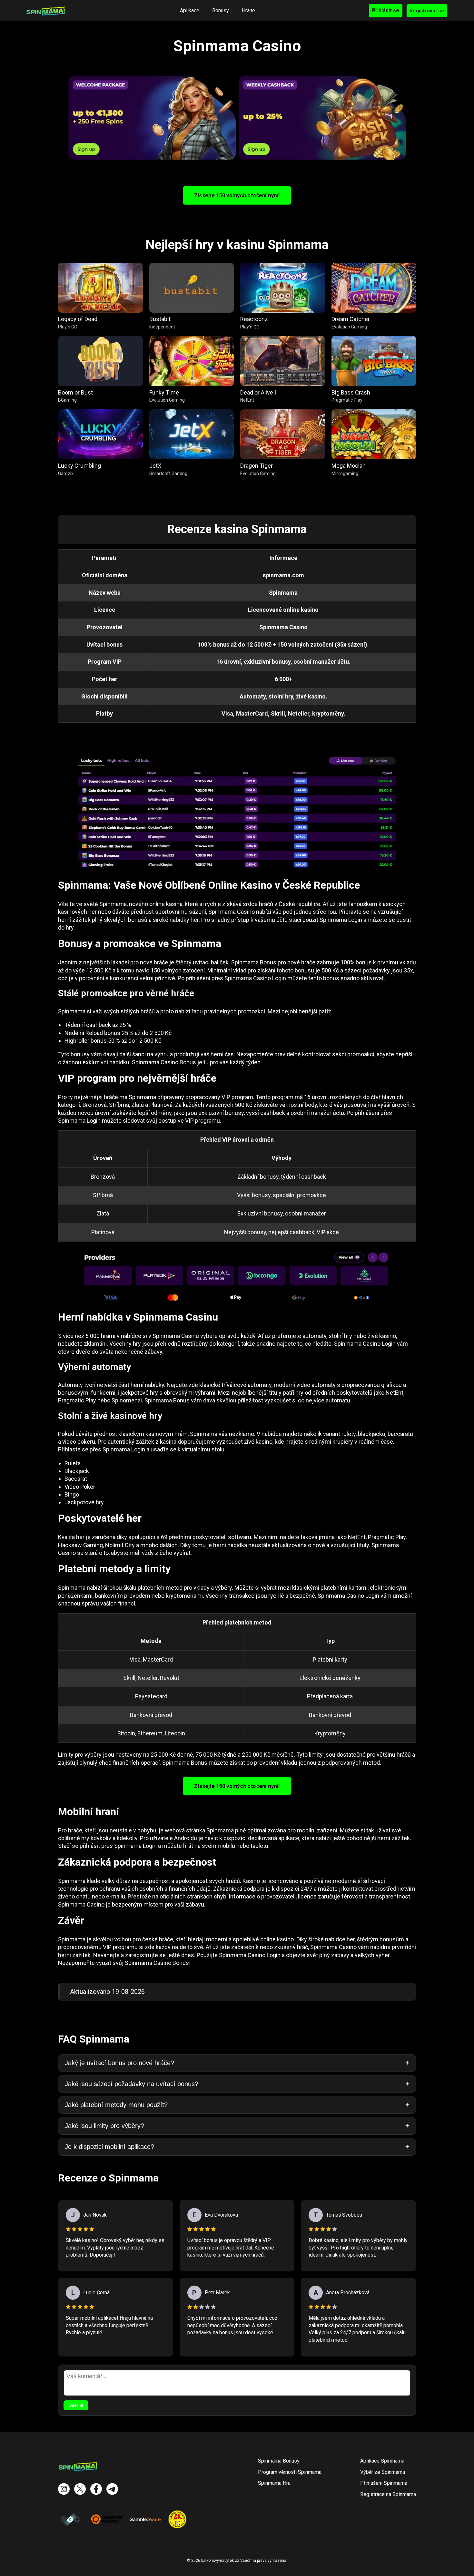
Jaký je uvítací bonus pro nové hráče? (119, 2063)
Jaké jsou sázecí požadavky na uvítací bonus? (132, 2084)
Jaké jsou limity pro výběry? (104, 2126)
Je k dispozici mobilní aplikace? (109, 2147)
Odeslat (76, 2405)
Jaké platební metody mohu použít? (116, 2105)
